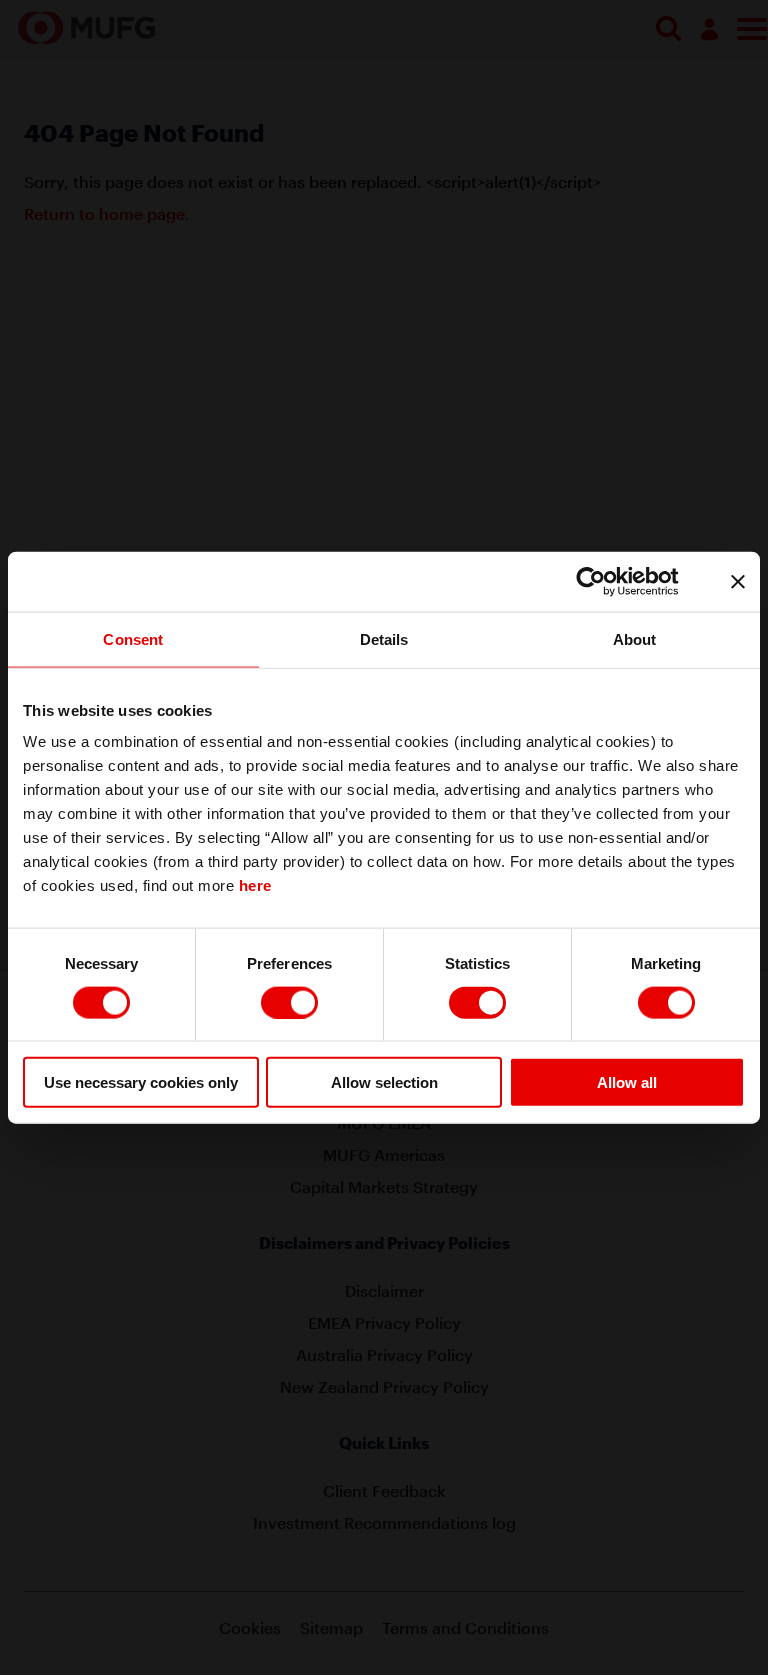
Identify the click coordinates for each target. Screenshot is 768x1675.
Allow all (627, 1082)
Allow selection (384, 1082)
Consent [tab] (133, 638)
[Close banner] (738, 581)
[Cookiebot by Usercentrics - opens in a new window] (606, 581)
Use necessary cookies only (141, 1082)
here (255, 885)
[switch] (289, 1002)
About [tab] (635, 638)
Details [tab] (384, 638)
